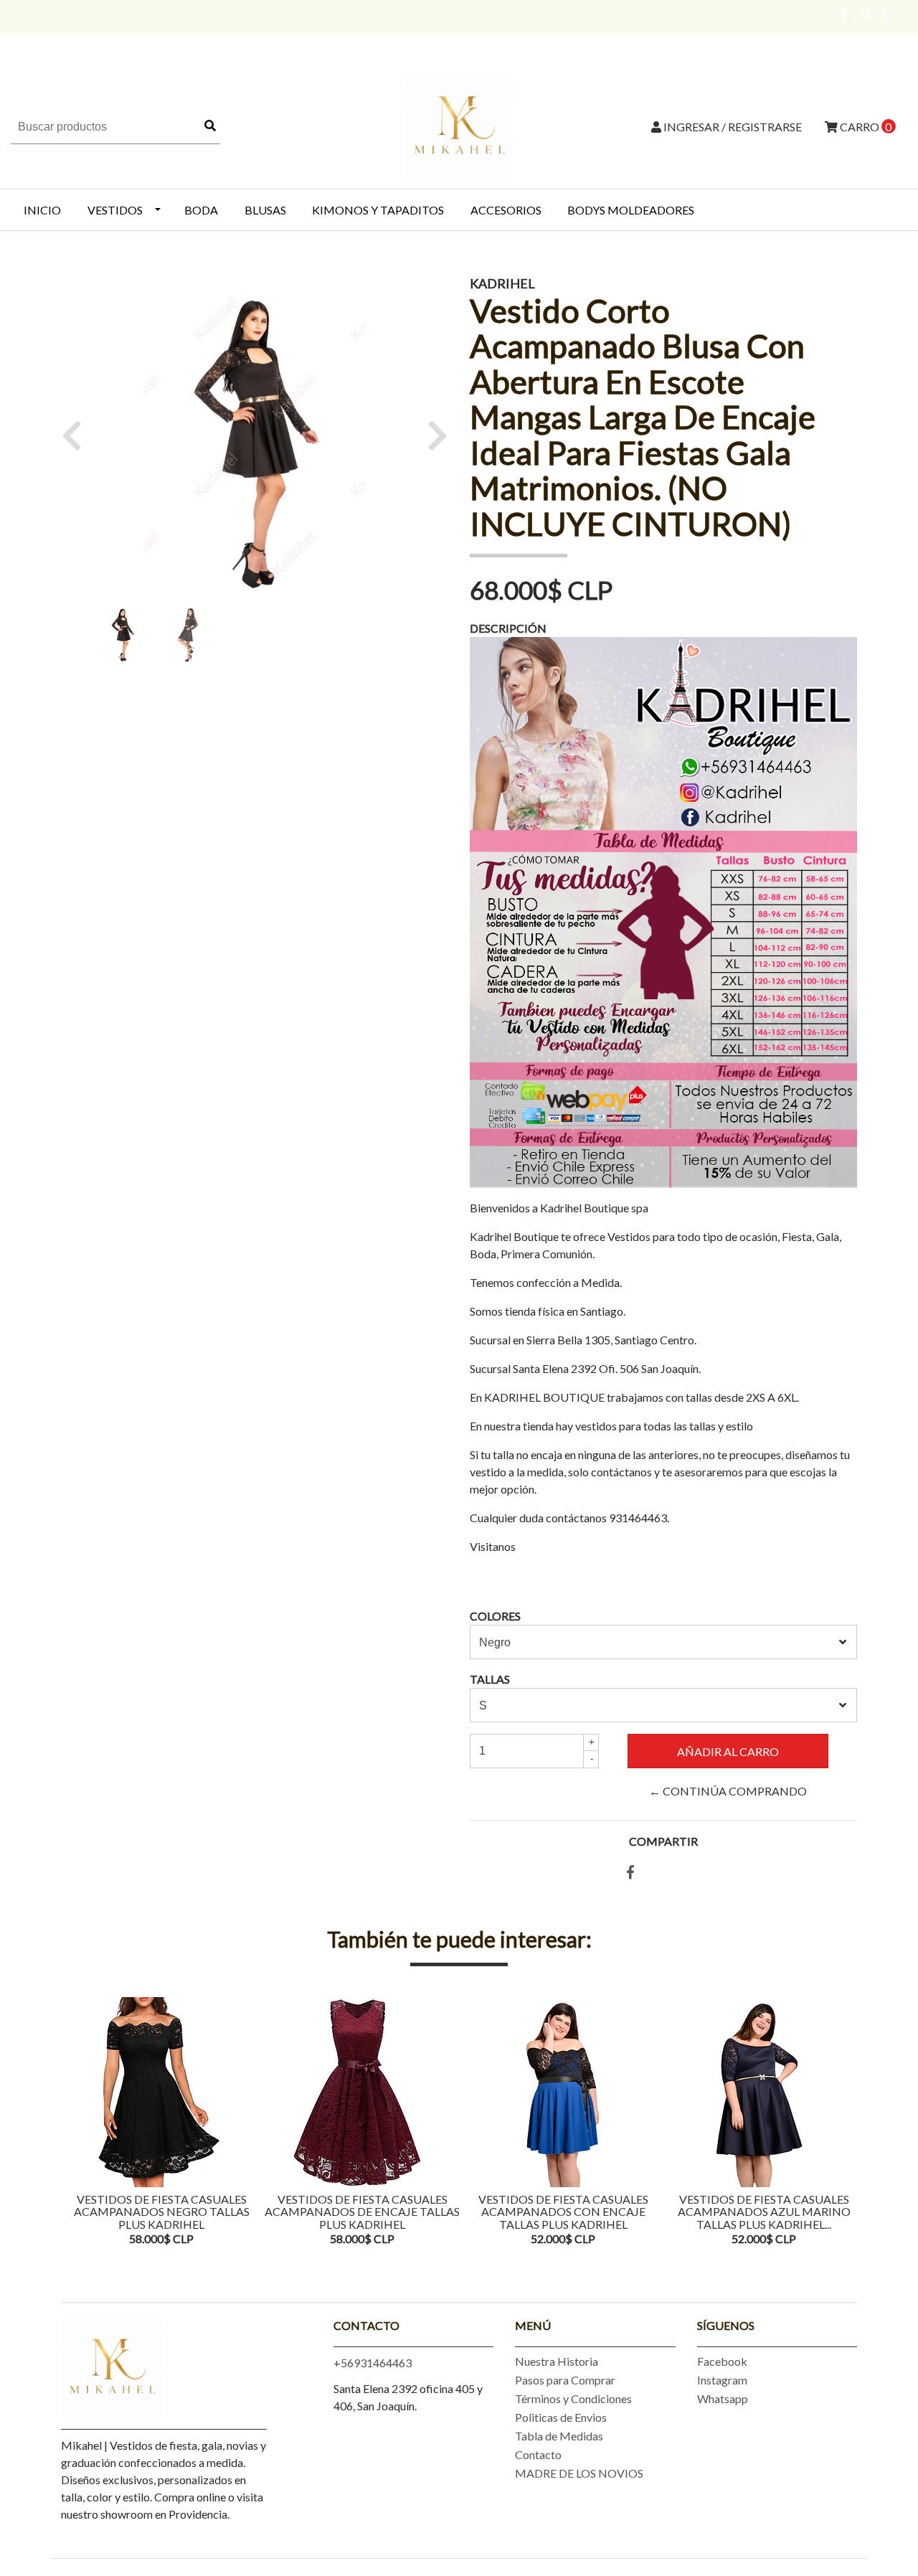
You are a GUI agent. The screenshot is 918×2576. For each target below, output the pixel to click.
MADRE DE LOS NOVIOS (579, 2473)
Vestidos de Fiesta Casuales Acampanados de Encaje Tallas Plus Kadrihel (362, 2212)
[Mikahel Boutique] (459, 125)
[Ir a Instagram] (866, 15)
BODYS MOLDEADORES (631, 210)
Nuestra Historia (557, 2361)
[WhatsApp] (888, 15)
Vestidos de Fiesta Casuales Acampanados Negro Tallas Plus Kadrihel (162, 2212)
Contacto (538, 2454)
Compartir (663, 1841)
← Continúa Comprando (728, 1791)
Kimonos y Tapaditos (378, 210)
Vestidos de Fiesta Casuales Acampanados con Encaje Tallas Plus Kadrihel (563, 2212)
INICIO (42, 210)
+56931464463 (373, 2363)
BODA (201, 210)
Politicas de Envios (561, 2417)
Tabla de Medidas (559, 2436)
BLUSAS (265, 210)
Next (843, 2123)
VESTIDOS (115, 210)
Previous (75, 2123)
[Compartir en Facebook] (630, 1873)
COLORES (495, 1616)
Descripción (508, 628)
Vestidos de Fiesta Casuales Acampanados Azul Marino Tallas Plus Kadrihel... (764, 2212)
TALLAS (490, 1679)
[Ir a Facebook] (844, 15)
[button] (77, 435)
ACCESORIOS (506, 210)
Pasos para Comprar (565, 2380)
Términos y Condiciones (573, 2398)
